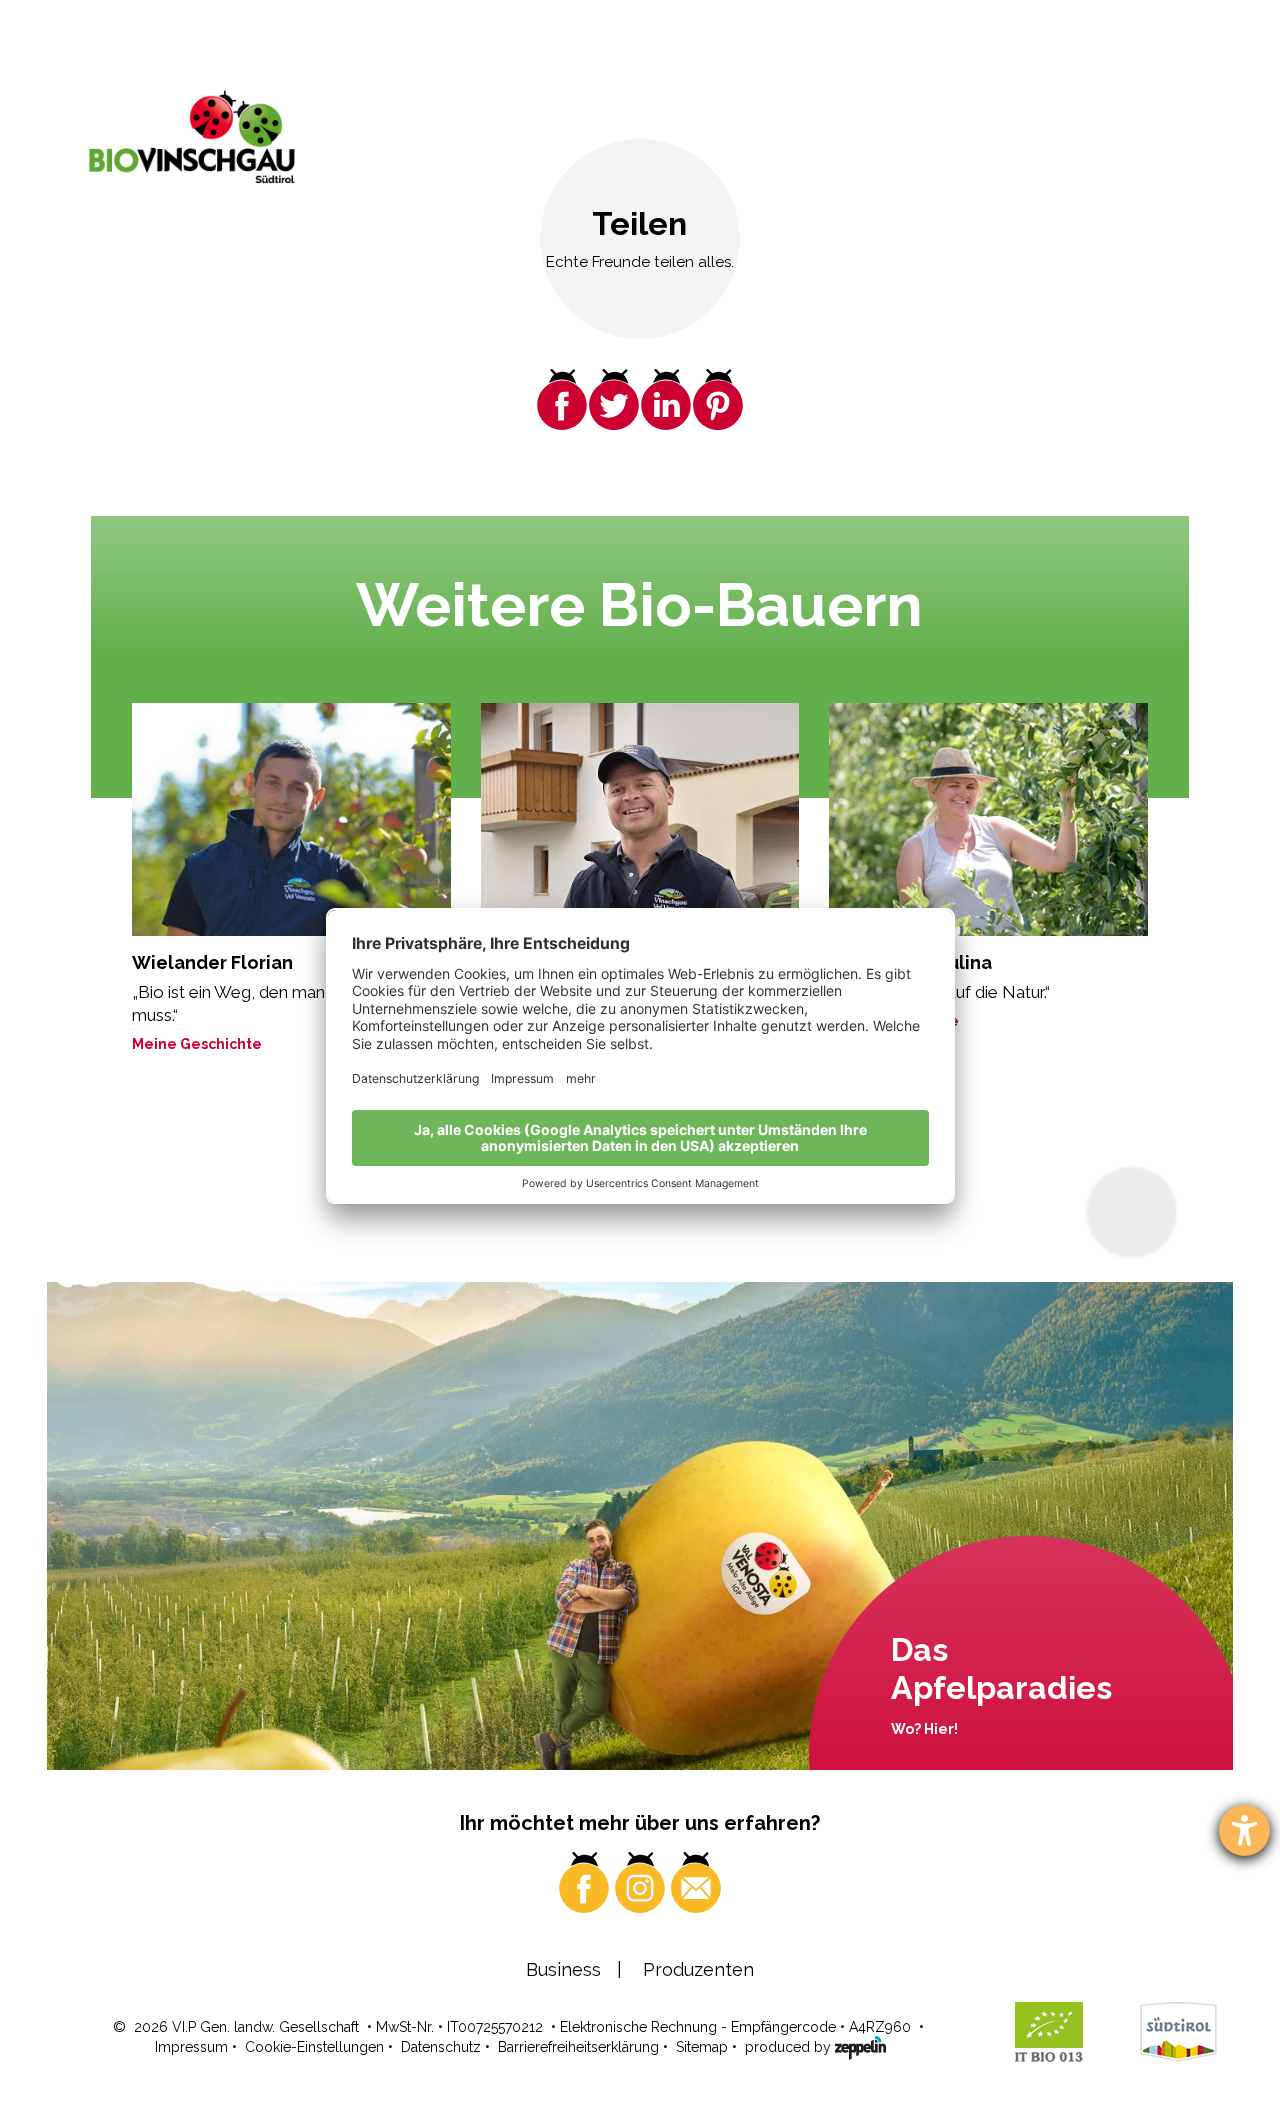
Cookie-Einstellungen (314, 2047)
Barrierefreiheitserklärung (578, 2047)
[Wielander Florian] (291, 819)
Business (563, 1969)
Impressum (191, 2047)
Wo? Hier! (924, 1729)
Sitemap (702, 2047)
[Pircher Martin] (640, 819)
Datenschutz (441, 2047)
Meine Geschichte (197, 1044)
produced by (790, 2047)
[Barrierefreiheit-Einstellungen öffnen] (1244, 1830)
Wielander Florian (212, 962)
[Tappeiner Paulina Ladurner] (988, 819)
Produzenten (698, 1969)
